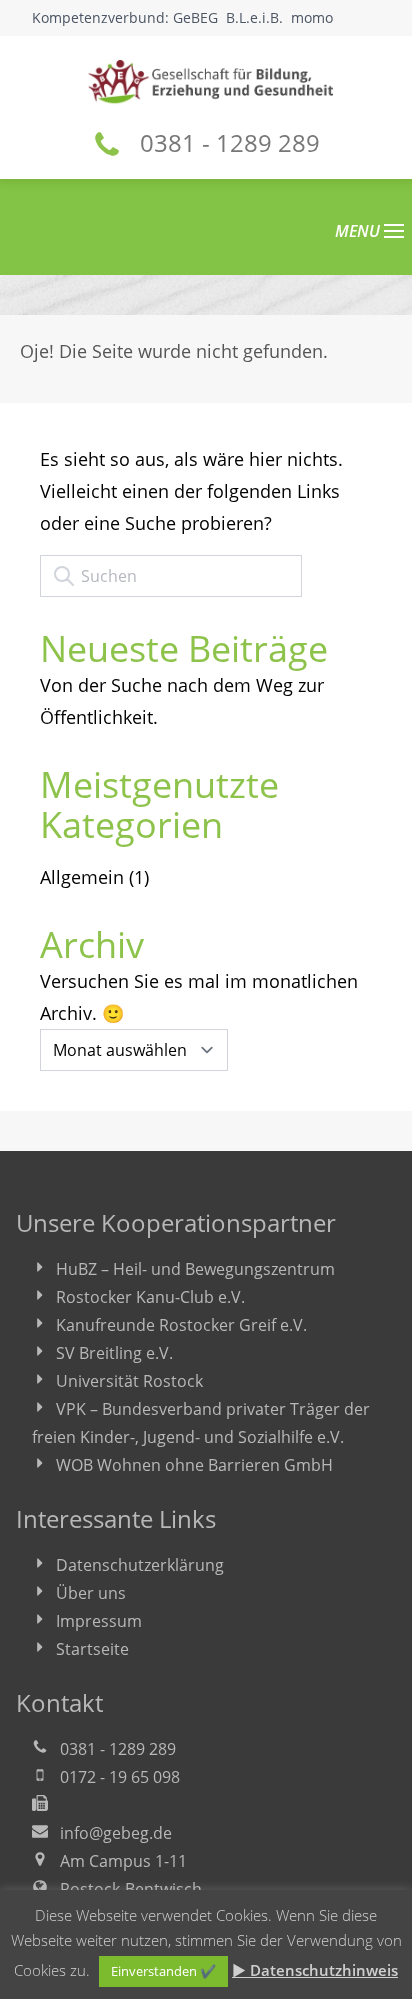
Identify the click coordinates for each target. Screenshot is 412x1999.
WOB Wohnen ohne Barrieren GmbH (194, 1465)
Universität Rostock (129, 1381)
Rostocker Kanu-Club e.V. (150, 1297)
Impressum (99, 1621)
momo (312, 17)
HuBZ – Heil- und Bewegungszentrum (195, 1269)
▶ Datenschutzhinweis (315, 1970)
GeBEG (195, 17)
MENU (359, 231)
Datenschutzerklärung (140, 1565)
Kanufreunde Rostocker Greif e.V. (181, 1325)
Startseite (92, 1649)
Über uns (91, 1593)
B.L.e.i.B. (254, 17)
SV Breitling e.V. (114, 1353)
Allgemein (82, 877)
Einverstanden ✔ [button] (163, 1971)
